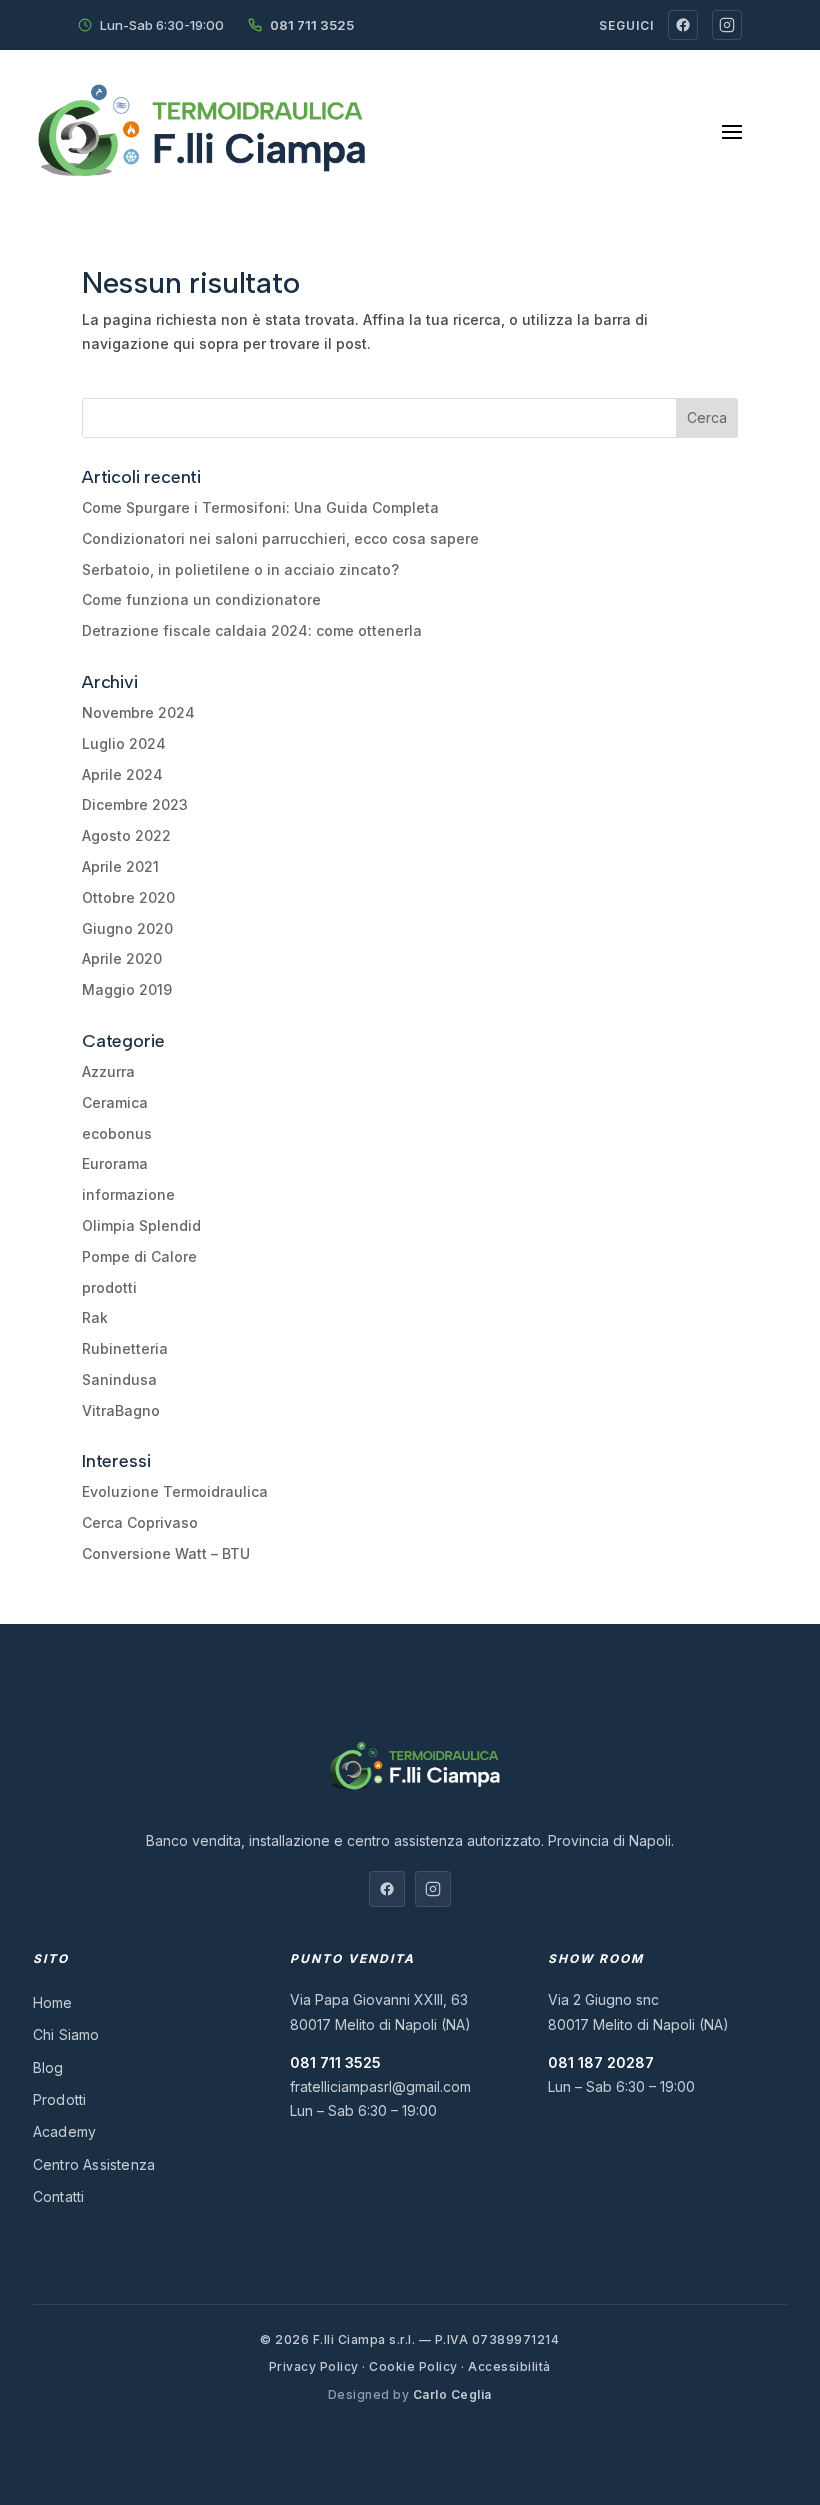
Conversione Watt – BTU (166, 1553)
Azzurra (108, 1071)
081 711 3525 (312, 25)
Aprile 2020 (122, 958)
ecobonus (117, 1133)
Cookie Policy (413, 2366)
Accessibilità (509, 2366)
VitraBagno (121, 1410)
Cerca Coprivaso (140, 1522)
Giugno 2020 (127, 928)
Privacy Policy (314, 2366)
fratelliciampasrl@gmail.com (380, 2086)
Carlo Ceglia (452, 2394)
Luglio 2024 (124, 743)
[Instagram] (727, 25)
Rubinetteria (125, 1348)
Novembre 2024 (138, 712)
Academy (64, 2131)
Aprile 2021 (120, 866)
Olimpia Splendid (141, 1225)
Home (53, 2002)
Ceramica (115, 1102)
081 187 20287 (601, 2062)
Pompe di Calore (139, 1256)
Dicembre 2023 (135, 804)
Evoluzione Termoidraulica (175, 1491)
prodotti (109, 1287)
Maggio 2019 (127, 989)
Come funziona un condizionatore (201, 599)
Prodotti (60, 2099)
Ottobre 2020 (128, 897)
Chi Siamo (66, 2034)
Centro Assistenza (94, 2164)
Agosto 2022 (126, 835)
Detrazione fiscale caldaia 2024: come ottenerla (252, 630)
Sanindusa (119, 1379)
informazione (128, 1194)
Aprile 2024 (122, 774)
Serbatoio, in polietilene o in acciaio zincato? (240, 569)
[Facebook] (683, 25)
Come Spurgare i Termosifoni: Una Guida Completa (260, 507)
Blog (48, 2067)
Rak (95, 1317)
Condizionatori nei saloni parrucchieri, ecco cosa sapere (280, 538)
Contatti (59, 2196)
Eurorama (115, 1163)
